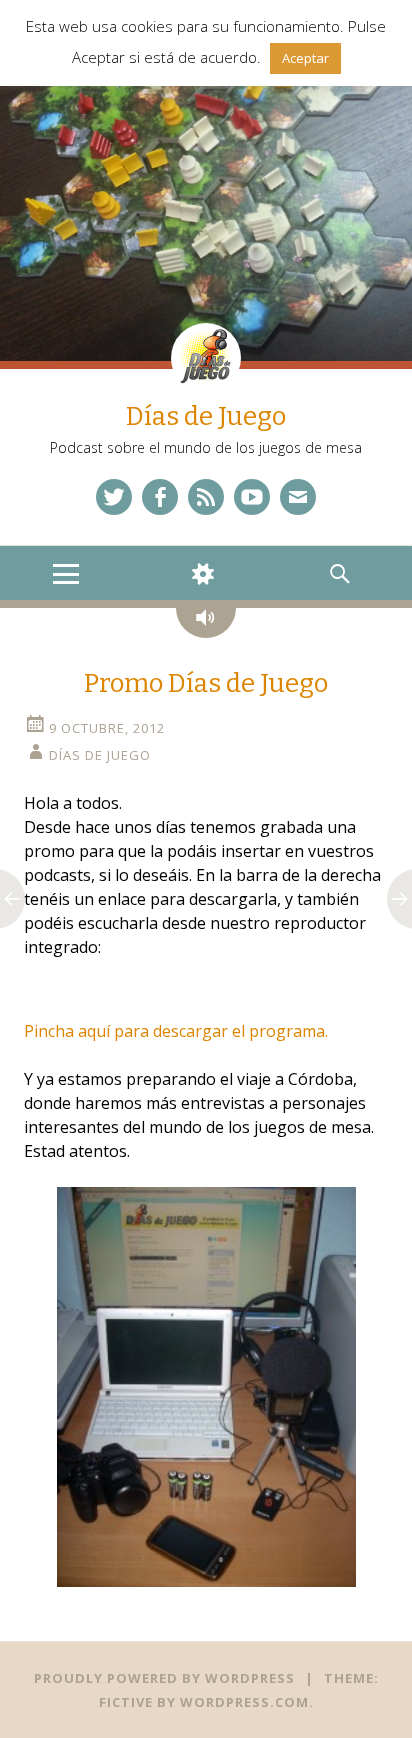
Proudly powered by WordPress (164, 1678)
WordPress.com (244, 1702)
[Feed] (206, 497)
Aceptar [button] (305, 58)
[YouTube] (252, 497)
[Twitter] (114, 497)
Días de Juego (206, 416)
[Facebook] (160, 497)
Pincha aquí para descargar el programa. (176, 1031)
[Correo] (298, 497)
